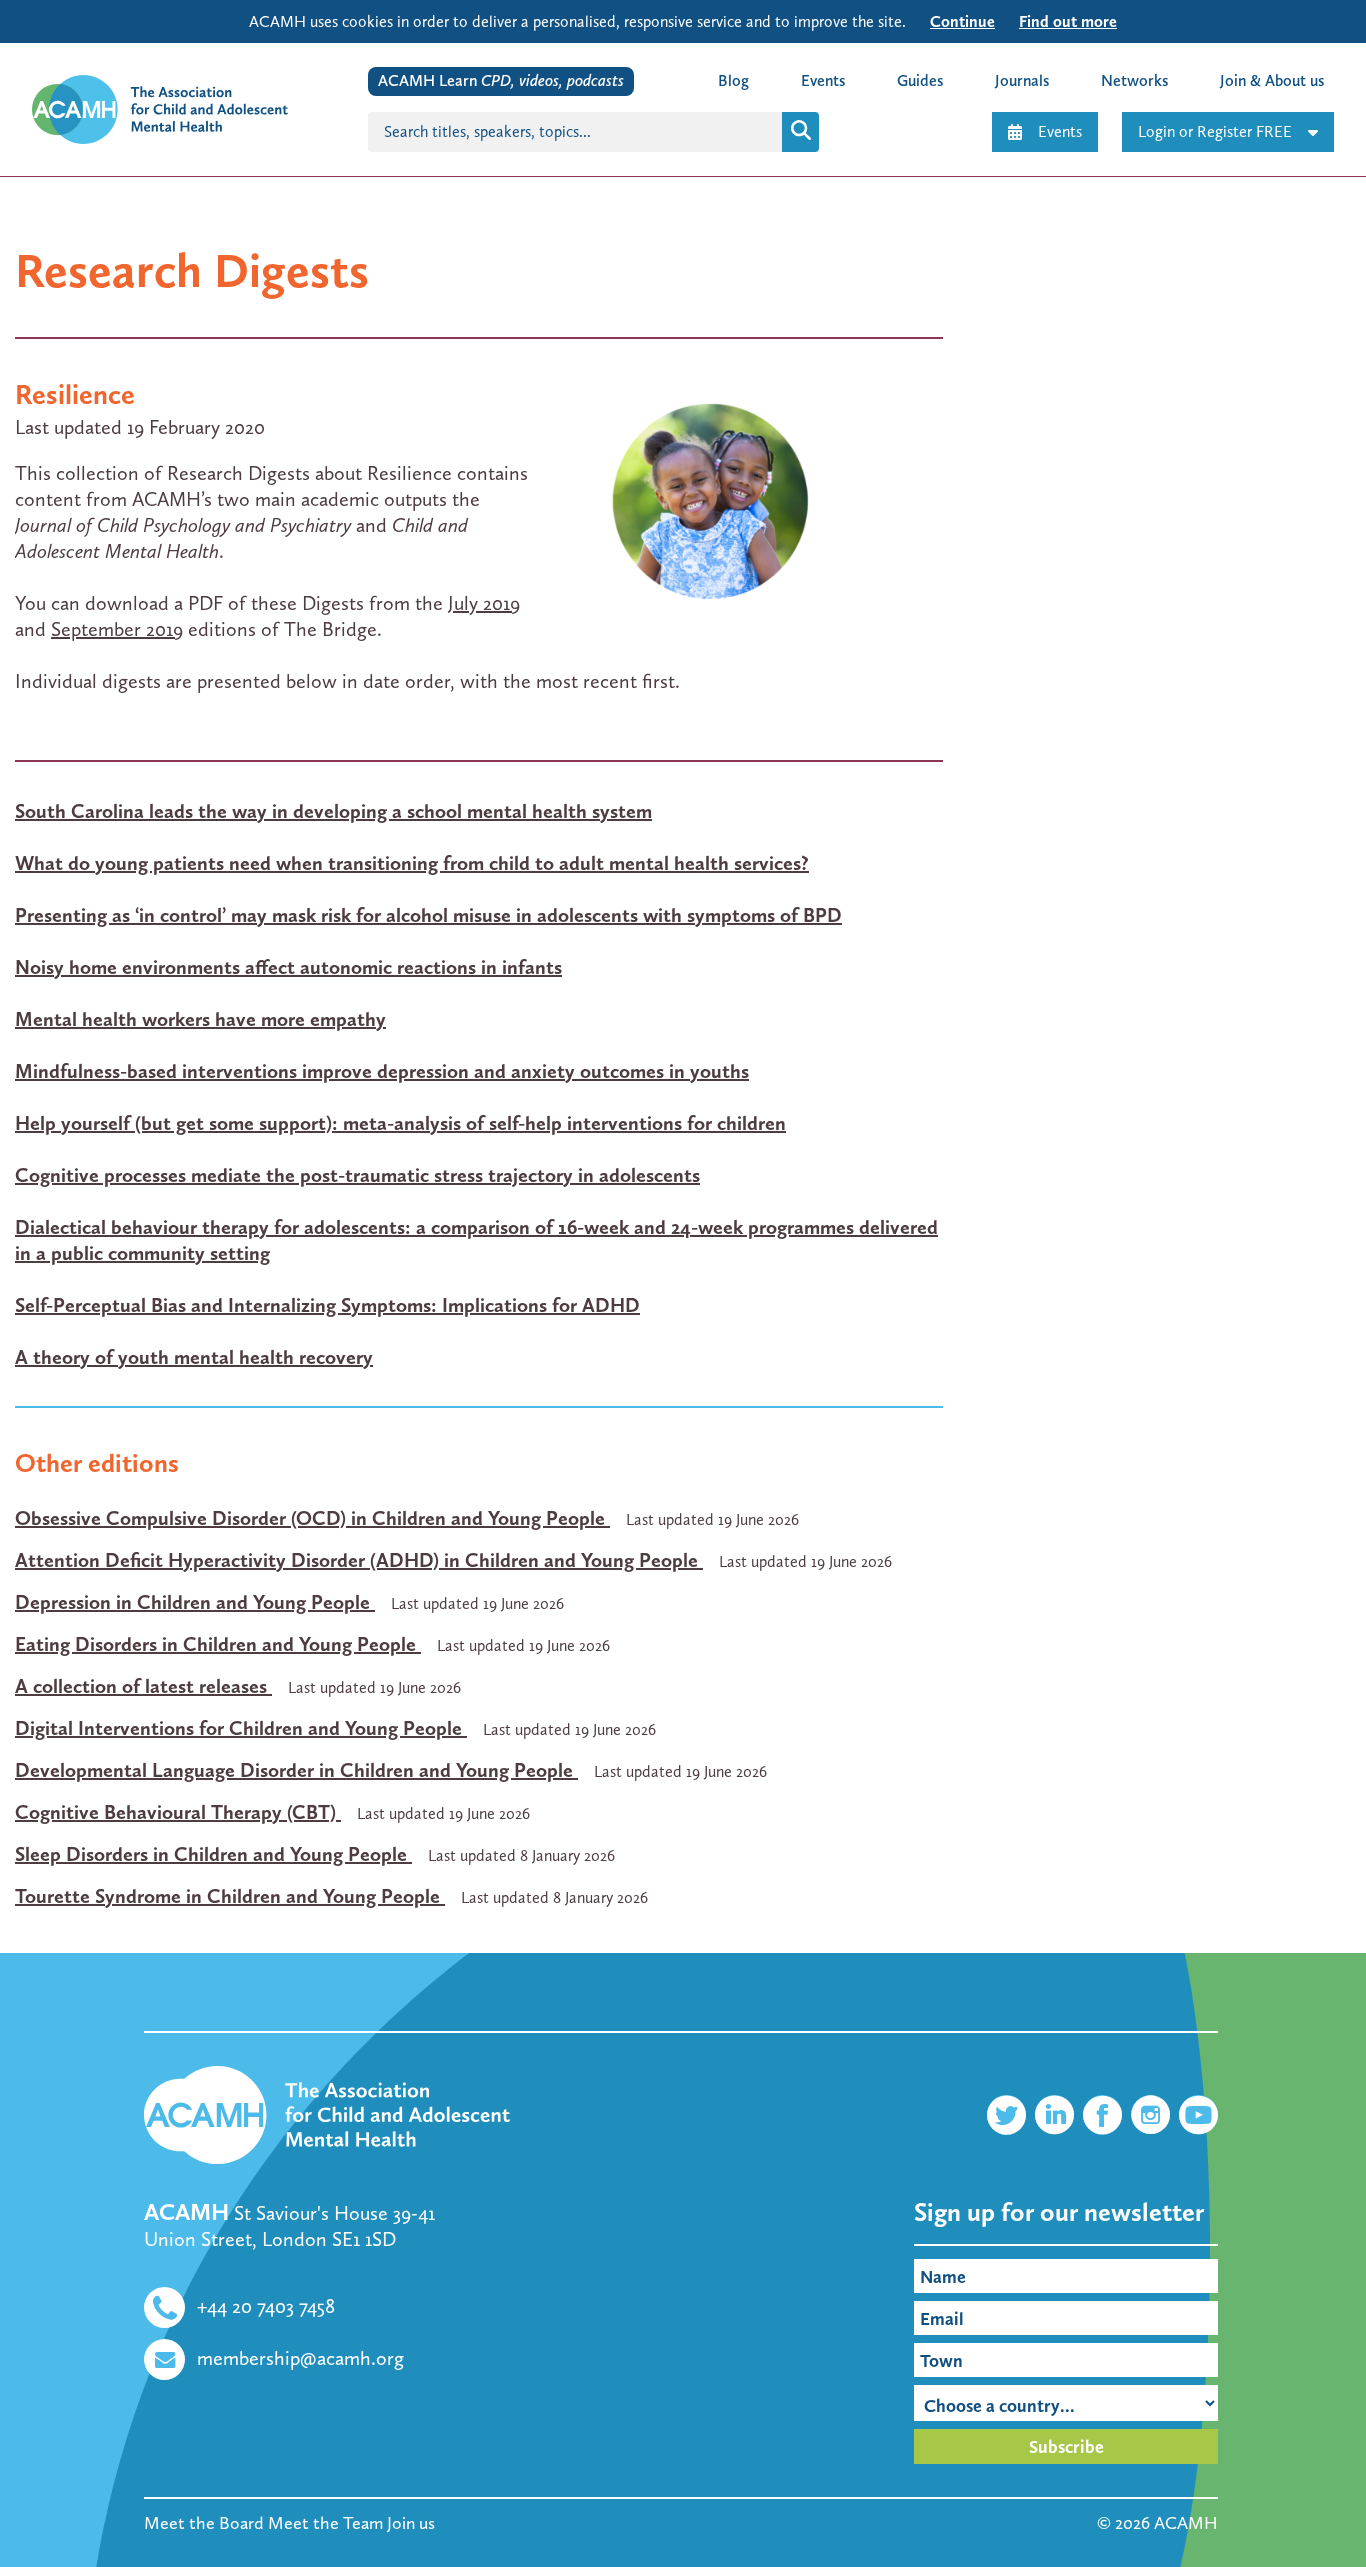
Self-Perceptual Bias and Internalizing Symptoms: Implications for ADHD (327, 1305)
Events (1060, 131)
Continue (962, 21)
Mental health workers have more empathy (200, 1019)
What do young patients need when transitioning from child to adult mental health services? (412, 863)
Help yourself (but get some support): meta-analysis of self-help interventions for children (400, 1123)
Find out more (1068, 21)
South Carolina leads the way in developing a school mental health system (333, 811)
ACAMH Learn (501, 80)
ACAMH (1186, 2523)
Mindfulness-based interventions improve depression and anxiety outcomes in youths (382, 1071)
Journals (1022, 80)
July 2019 (484, 603)
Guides (920, 80)
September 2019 (117, 629)
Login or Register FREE (1215, 131)
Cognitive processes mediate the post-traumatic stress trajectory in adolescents (357, 1175)
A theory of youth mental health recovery (194, 1357)
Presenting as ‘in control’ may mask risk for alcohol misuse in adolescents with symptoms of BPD (428, 915)
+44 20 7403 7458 (266, 2306)
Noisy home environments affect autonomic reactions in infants (288, 967)
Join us (411, 2523)
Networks (1134, 80)
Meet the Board (204, 2523)
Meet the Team (325, 2523)
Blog (733, 80)
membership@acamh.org (300, 2358)
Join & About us (1272, 80)
